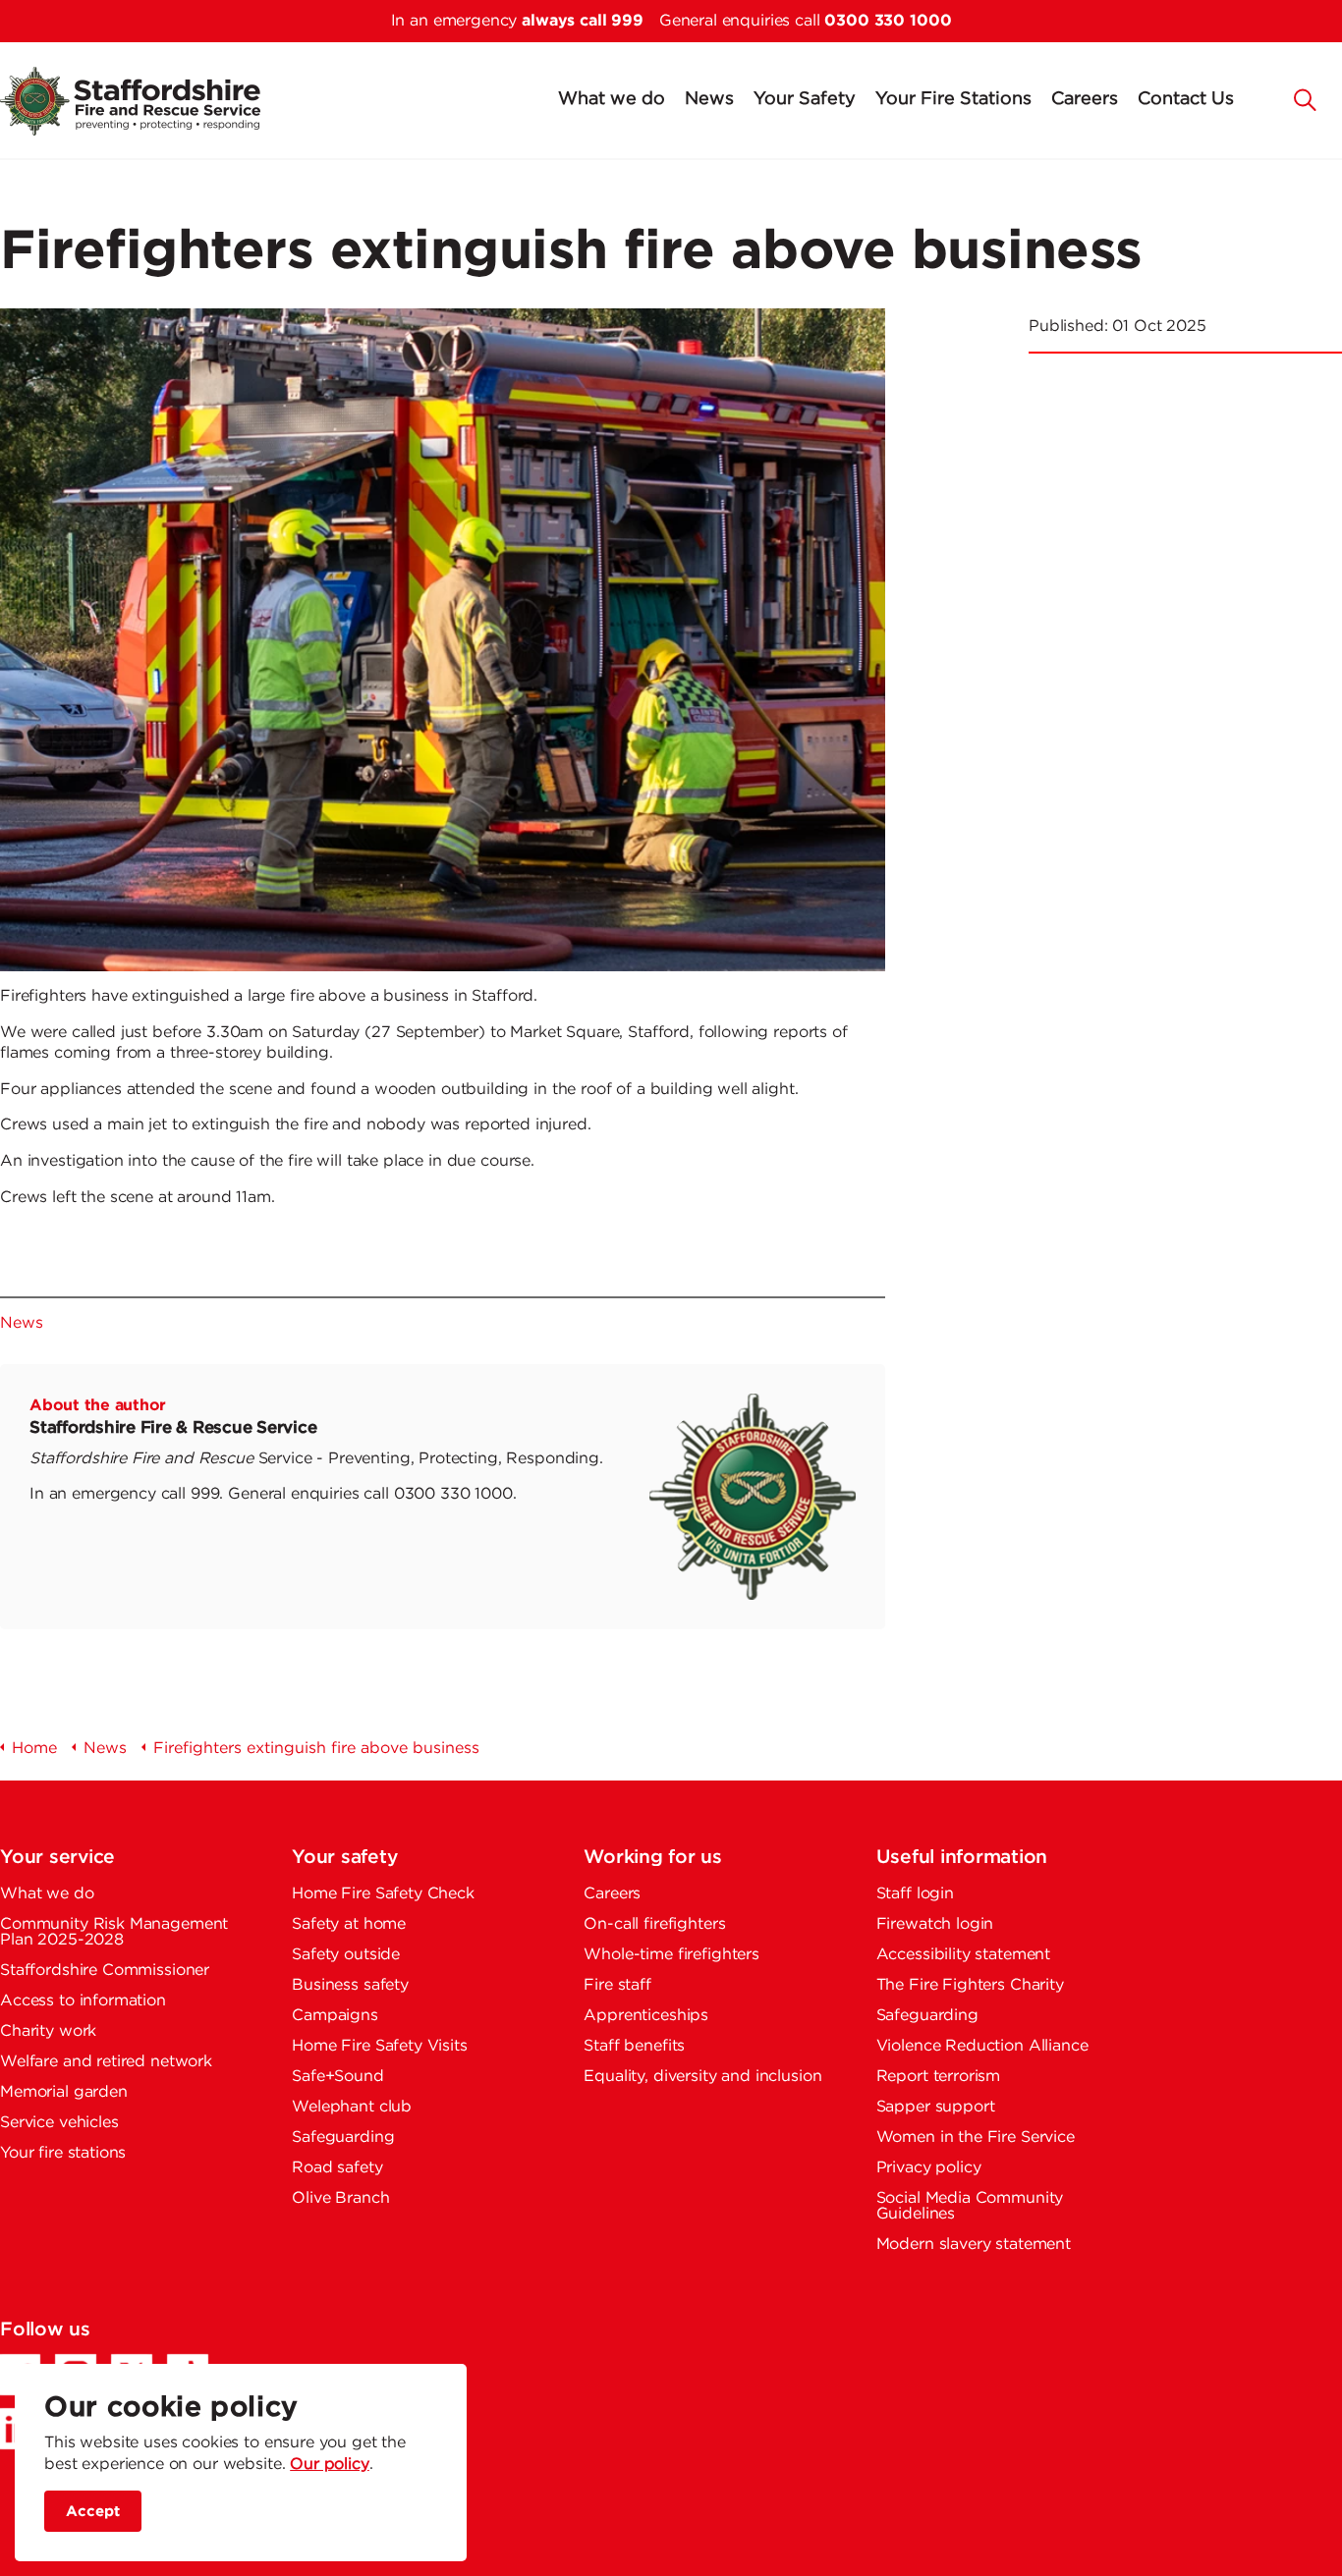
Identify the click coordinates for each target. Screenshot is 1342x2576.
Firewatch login (935, 1924)
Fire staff (617, 1985)
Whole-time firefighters (671, 1955)
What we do (612, 99)
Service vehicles (59, 2123)
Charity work (48, 2031)
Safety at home (349, 1924)
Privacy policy (929, 2168)
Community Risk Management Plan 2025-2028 (114, 1932)
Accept (93, 2511)
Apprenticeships (646, 2016)
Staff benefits (634, 2046)
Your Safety (805, 99)
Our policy (330, 2465)
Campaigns (335, 2016)
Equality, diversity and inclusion (702, 2077)
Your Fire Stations (953, 99)
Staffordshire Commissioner (105, 1971)
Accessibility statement (964, 1955)
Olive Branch (340, 2198)
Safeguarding (343, 2138)
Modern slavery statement (974, 2245)
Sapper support (936, 2107)
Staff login (915, 1894)
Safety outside (346, 1955)
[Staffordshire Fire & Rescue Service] (150, 101)
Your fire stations (63, 2153)
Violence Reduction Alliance (982, 2046)
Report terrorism (939, 2077)
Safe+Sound (338, 2077)
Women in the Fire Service (976, 2138)
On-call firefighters (654, 1924)
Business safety (350, 1985)
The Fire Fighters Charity (970, 1985)
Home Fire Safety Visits (380, 2046)
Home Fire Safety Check (383, 1894)
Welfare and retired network (106, 2062)
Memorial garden (64, 2092)
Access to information (83, 2001)
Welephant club (352, 2107)
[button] (1306, 98)
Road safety (337, 2168)
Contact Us (1186, 99)
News (709, 99)
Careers (1085, 99)
